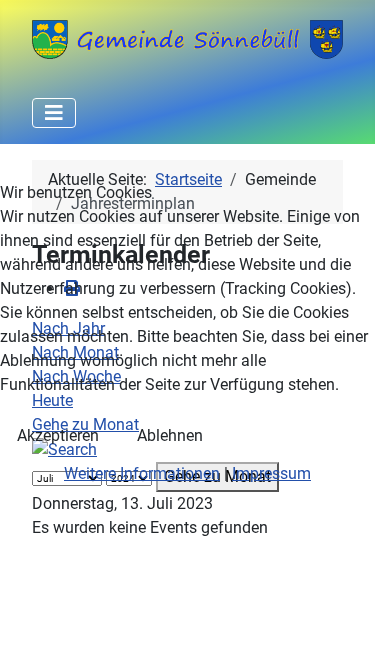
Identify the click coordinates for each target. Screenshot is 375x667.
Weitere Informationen (142, 473)
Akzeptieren (58, 435)
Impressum (271, 473)
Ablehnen (170, 435)
